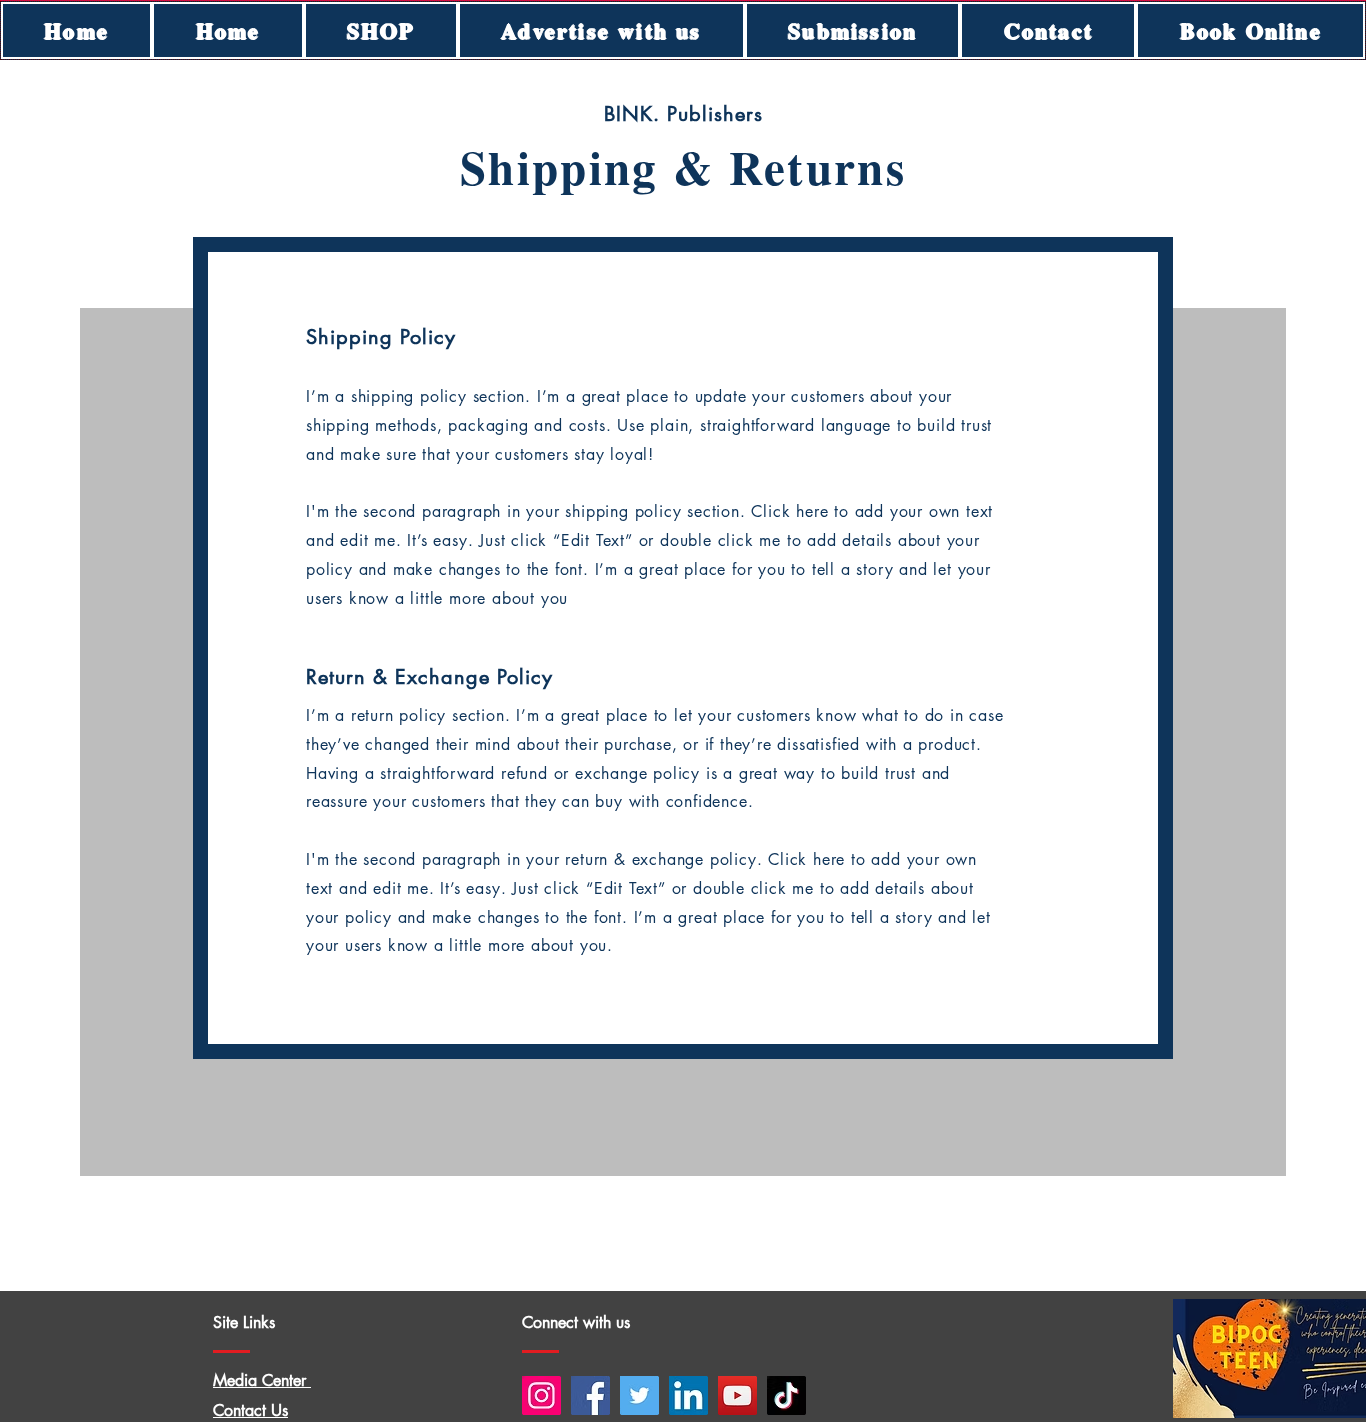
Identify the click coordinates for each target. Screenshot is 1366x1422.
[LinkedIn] (688, 1395)
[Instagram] (541, 1395)
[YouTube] (737, 1395)
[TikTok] (786, 1395)
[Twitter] (639, 1395)
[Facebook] (590, 1395)
